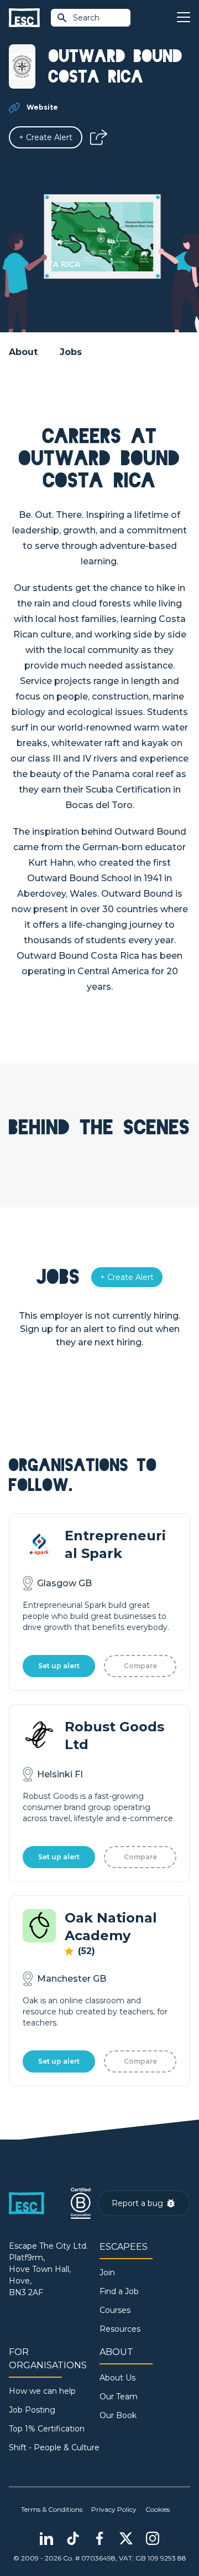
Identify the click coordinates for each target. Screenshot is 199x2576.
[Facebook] (99, 2538)
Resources (120, 2329)
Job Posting (32, 2410)
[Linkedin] (46, 2538)
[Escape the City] (24, 18)
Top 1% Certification (47, 2429)
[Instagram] (153, 2538)
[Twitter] (126, 2538)
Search (86, 18)
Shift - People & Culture (54, 2448)
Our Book (118, 2415)
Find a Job (119, 2291)
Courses (115, 2310)
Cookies (158, 2509)
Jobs (71, 352)
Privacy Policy (114, 2509)
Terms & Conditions (52, 2509)
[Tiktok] (73, 2538)
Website (42, 107)
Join (107, 2272)
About (23, 352)
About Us (117, 2378)
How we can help (42, 2391)
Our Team (119, 2397)
